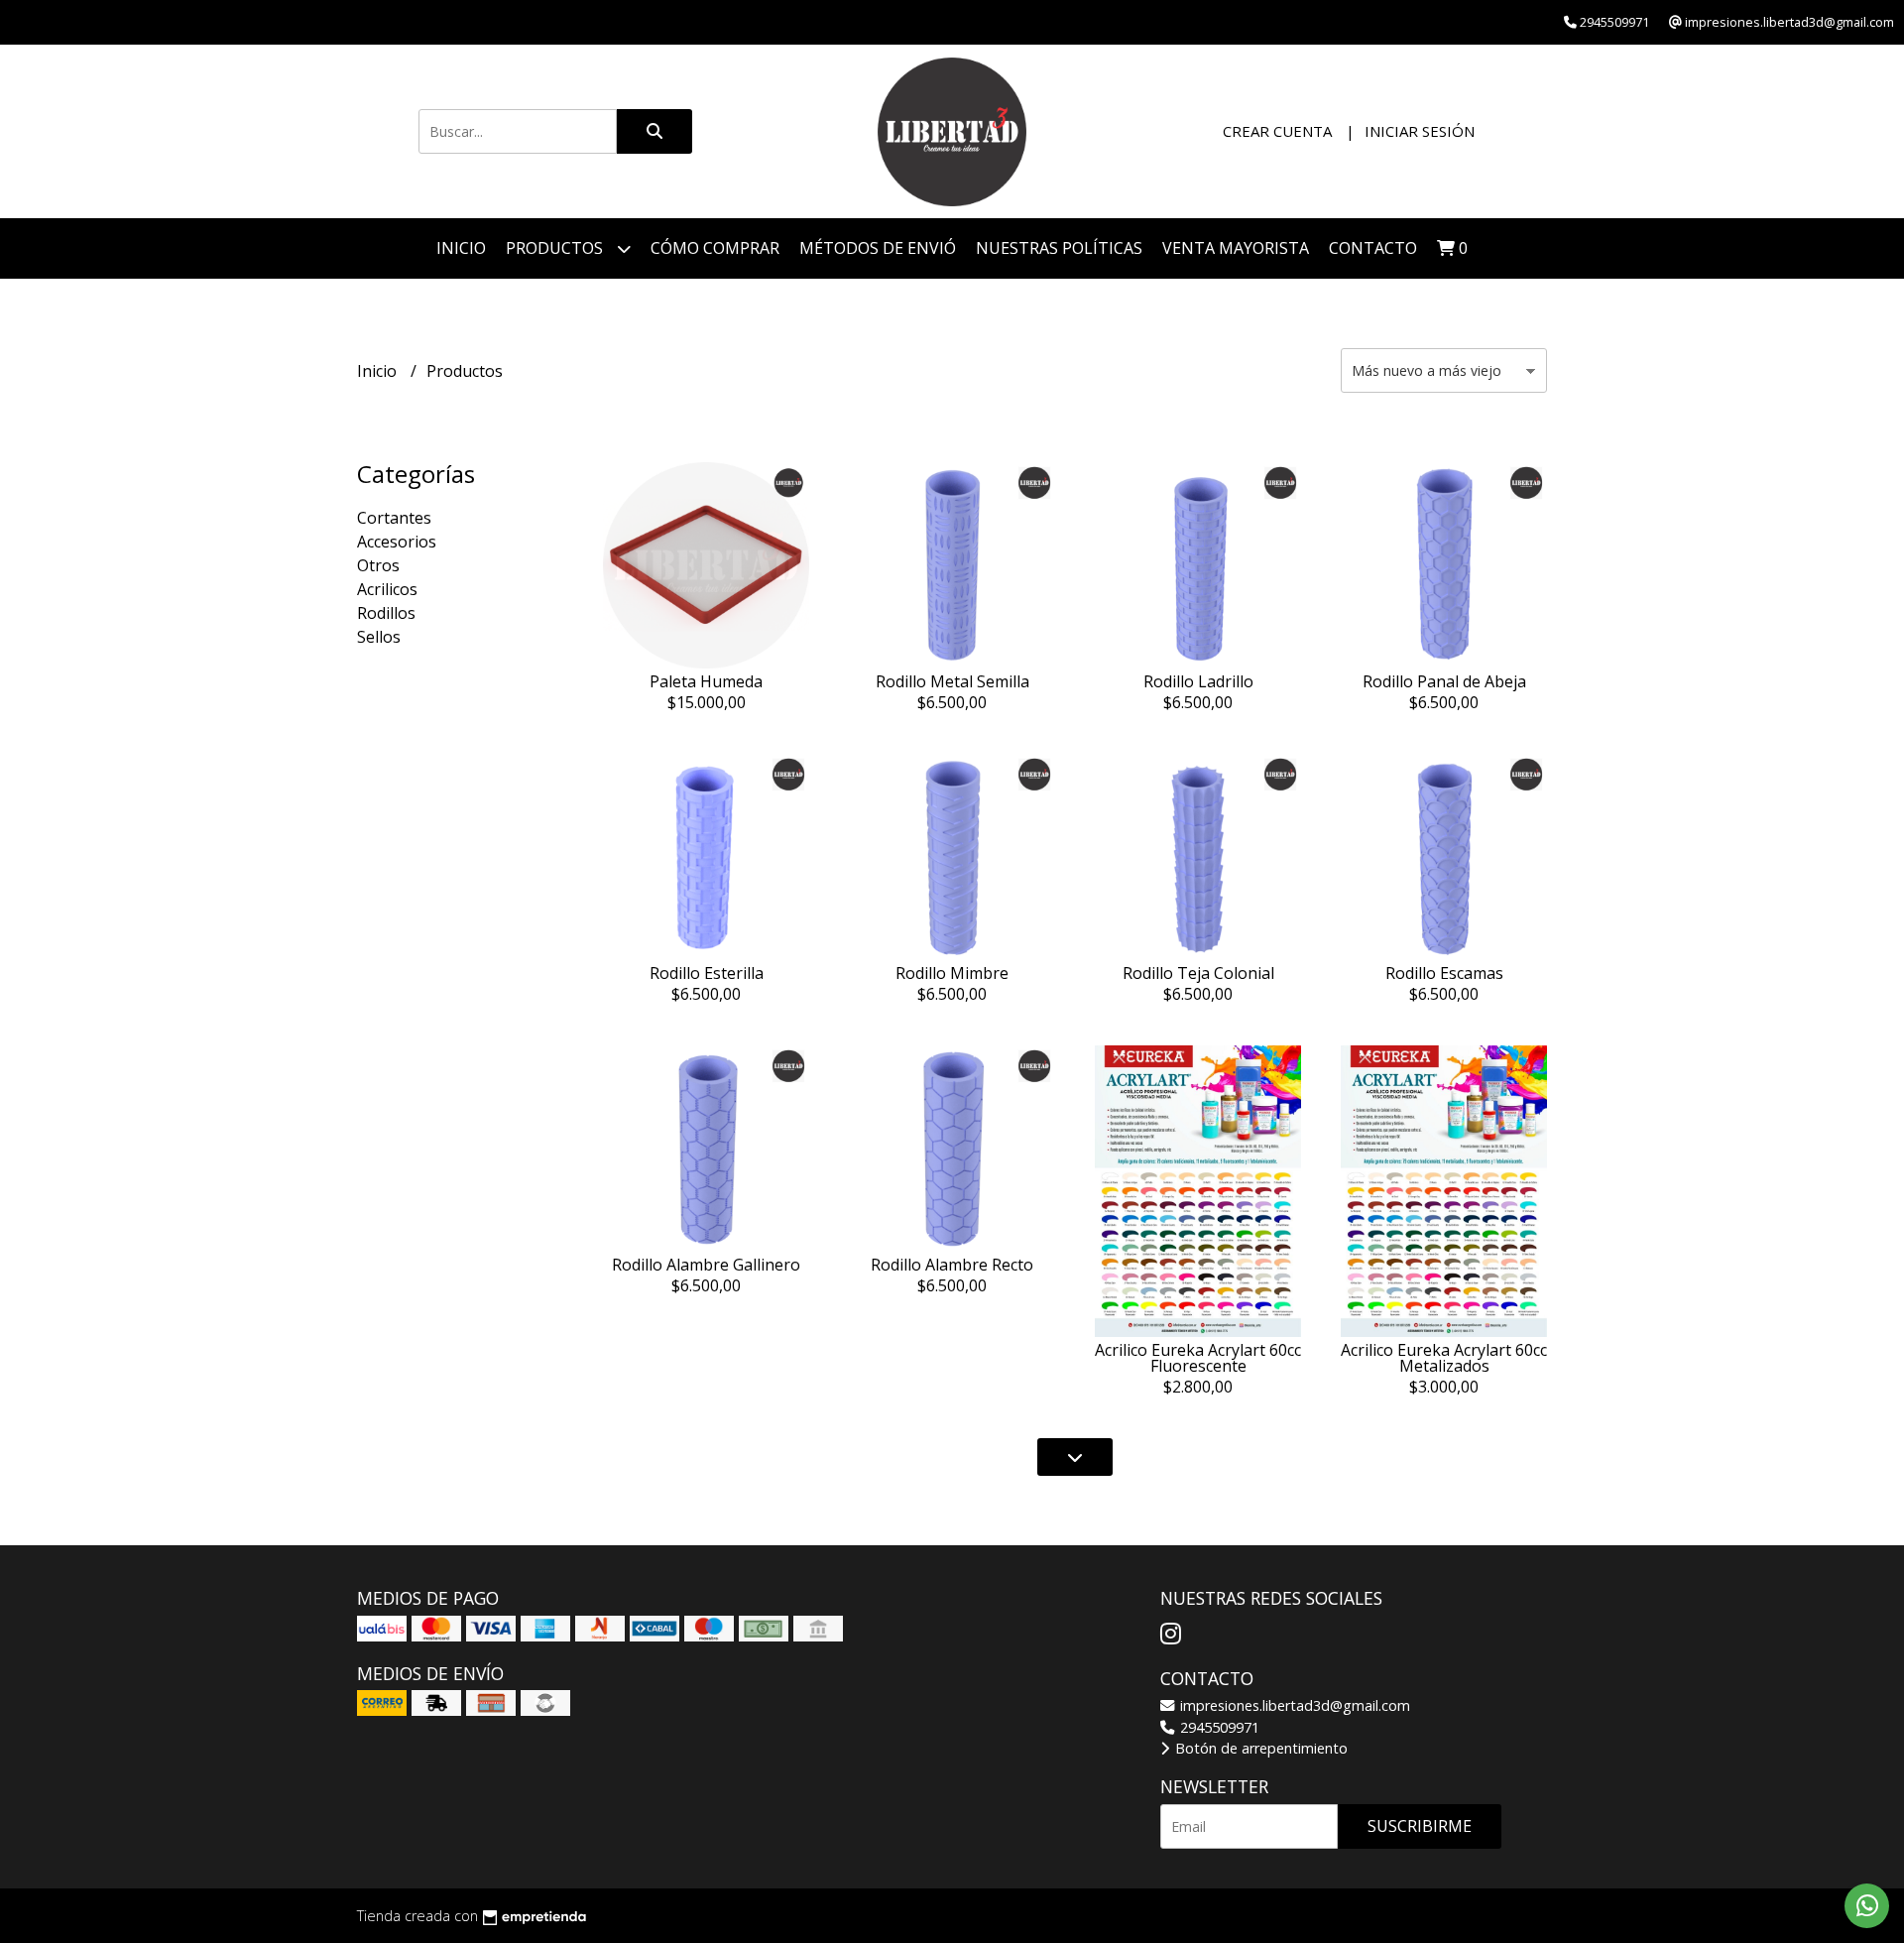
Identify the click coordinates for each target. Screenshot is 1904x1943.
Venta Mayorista (1236, 248)
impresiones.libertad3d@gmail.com (1293, 1705)
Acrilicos (387, 589)
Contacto (1373, 248)
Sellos (379, 637)
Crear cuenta (1277, 131)
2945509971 (1218, 1727)
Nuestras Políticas (1059, 248)
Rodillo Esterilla (707, 973)
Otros (378, 565)
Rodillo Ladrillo (1198, 681)
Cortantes (394, 518)
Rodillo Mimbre (952, 973)
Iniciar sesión (1420, 131)
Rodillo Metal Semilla (952, 681)
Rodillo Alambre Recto (952, 1265)
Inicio (461, 248)
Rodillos (386, 613)
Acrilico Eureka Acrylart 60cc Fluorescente (1198, 1358)
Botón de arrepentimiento (1259, 1748)
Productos (556, 248)
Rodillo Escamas (1444, 973)
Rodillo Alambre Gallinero (706, 1265)
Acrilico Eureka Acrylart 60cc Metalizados (1444, 1358)
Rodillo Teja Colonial (1198, 973)
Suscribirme (1420, 1826)
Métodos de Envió (878, 248)
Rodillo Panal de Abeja (1444, 681)
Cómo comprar (715, 248)
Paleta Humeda (706, 681)
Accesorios (397, 542)
